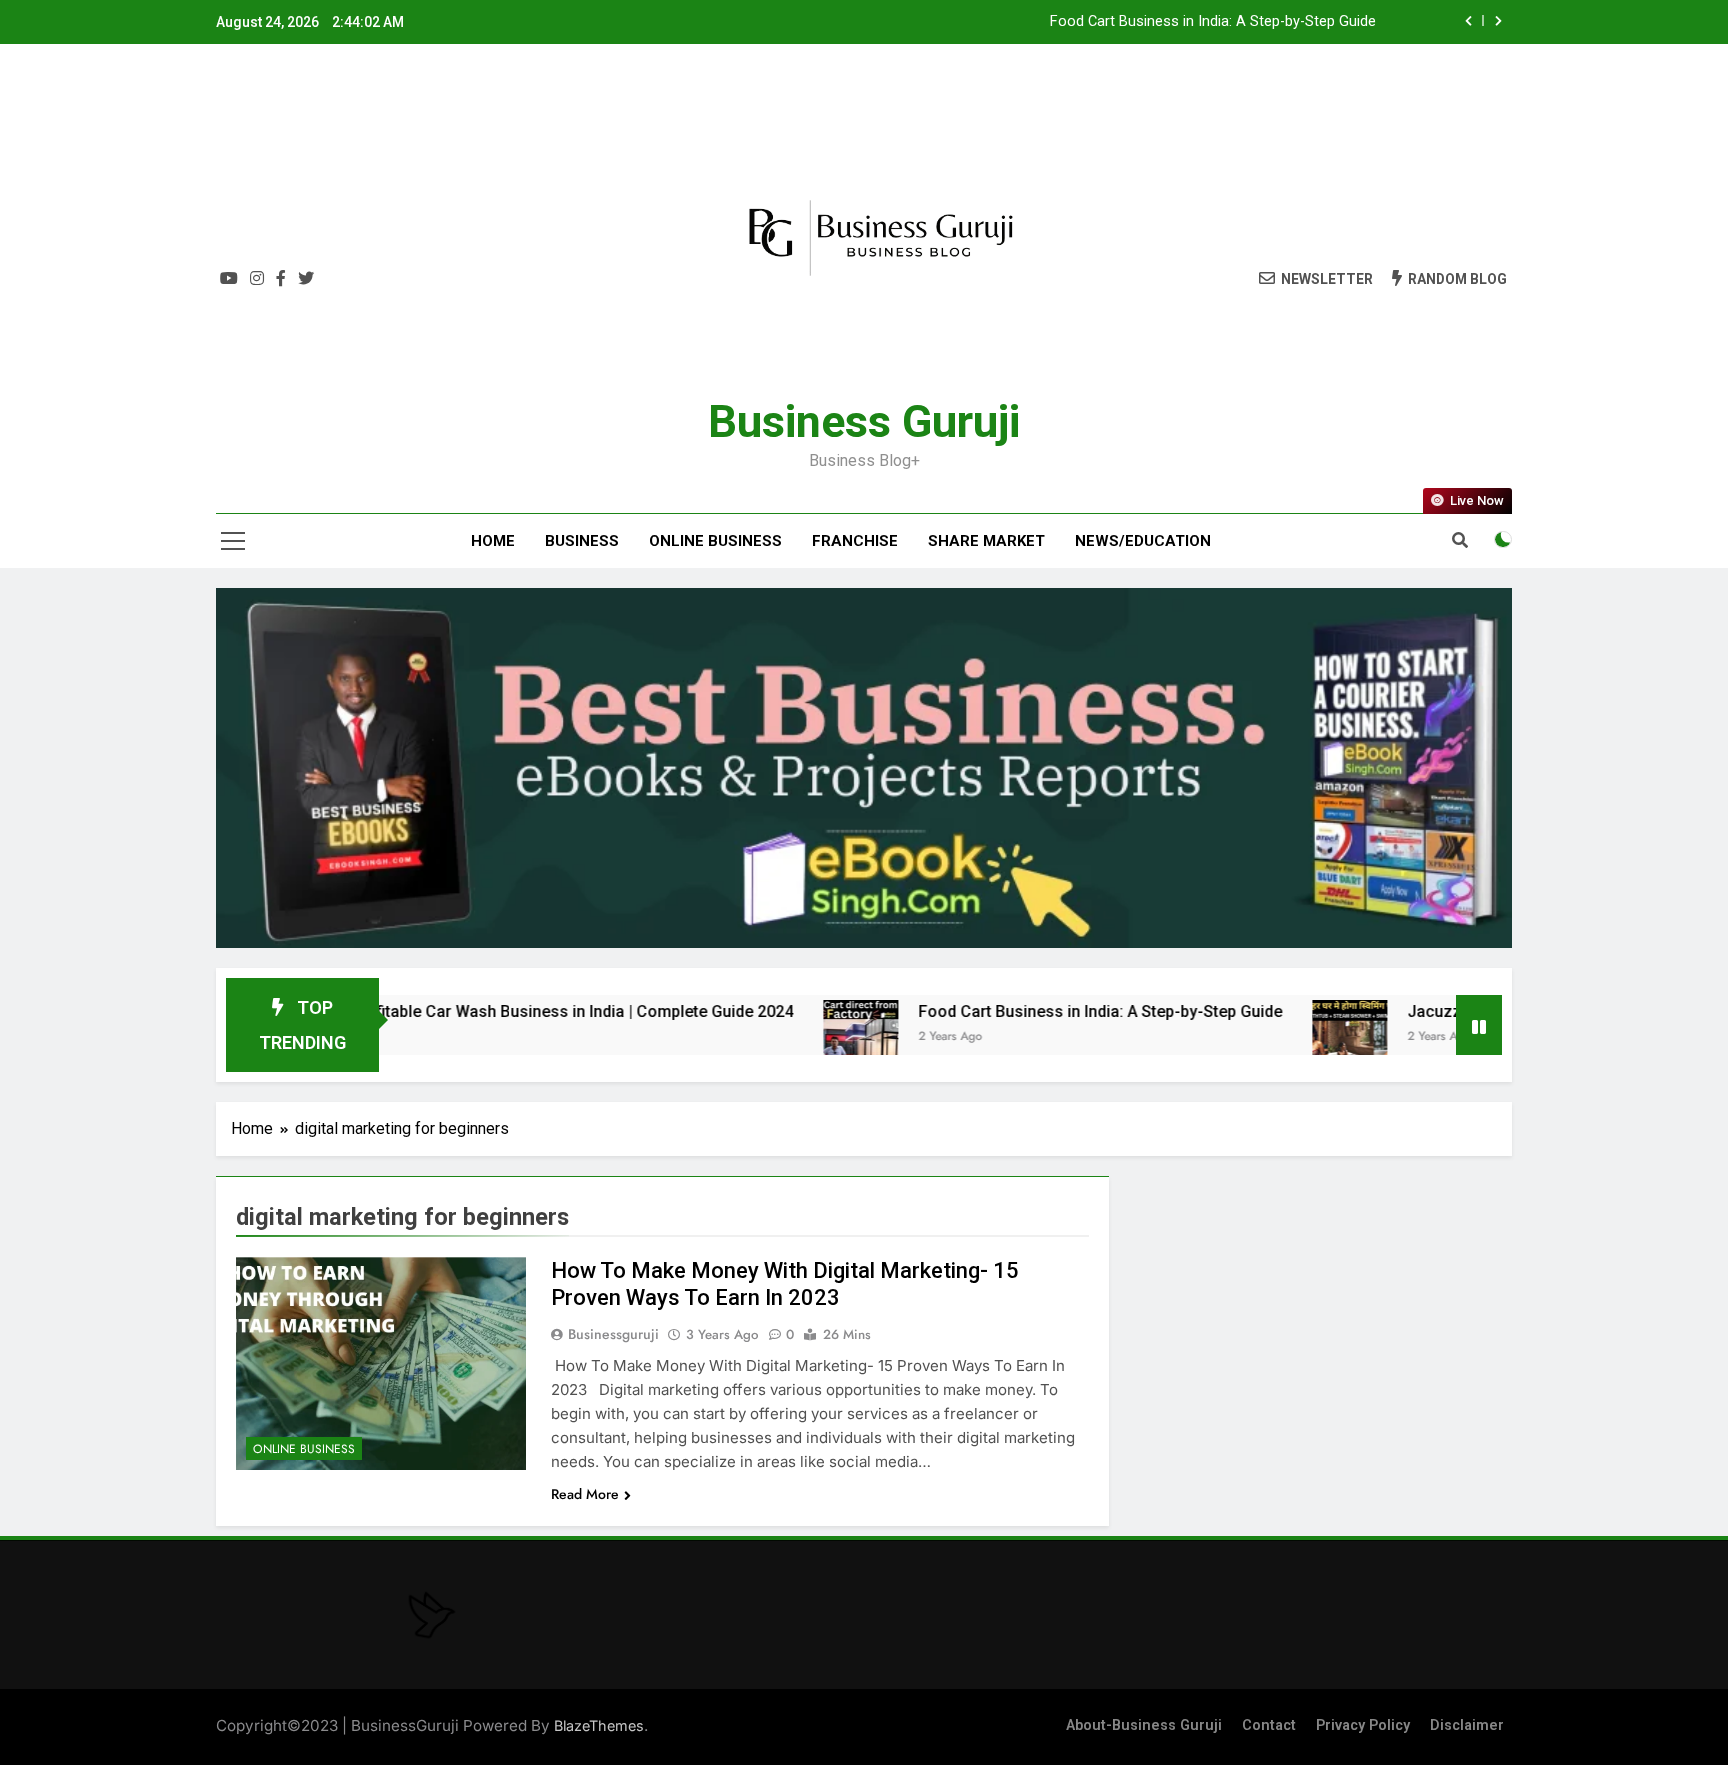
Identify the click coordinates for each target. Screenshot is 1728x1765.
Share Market (986, 541)
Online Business (715, 541)
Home (493, 541)
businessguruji (613, 1334)
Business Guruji (864, 421)
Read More (585, 1494)
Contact (1269, 1725)
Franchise (855, 541)
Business (582, 541)
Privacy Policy (1363, 1725)
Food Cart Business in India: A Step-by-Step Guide (1213, 22)
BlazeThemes (599, 1725)
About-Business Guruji (1144, 1725)
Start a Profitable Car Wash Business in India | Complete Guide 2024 (458, 1011)
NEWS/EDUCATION (1143, 541)
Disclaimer (1467, 1725)
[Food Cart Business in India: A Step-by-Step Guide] (773, 1037)
